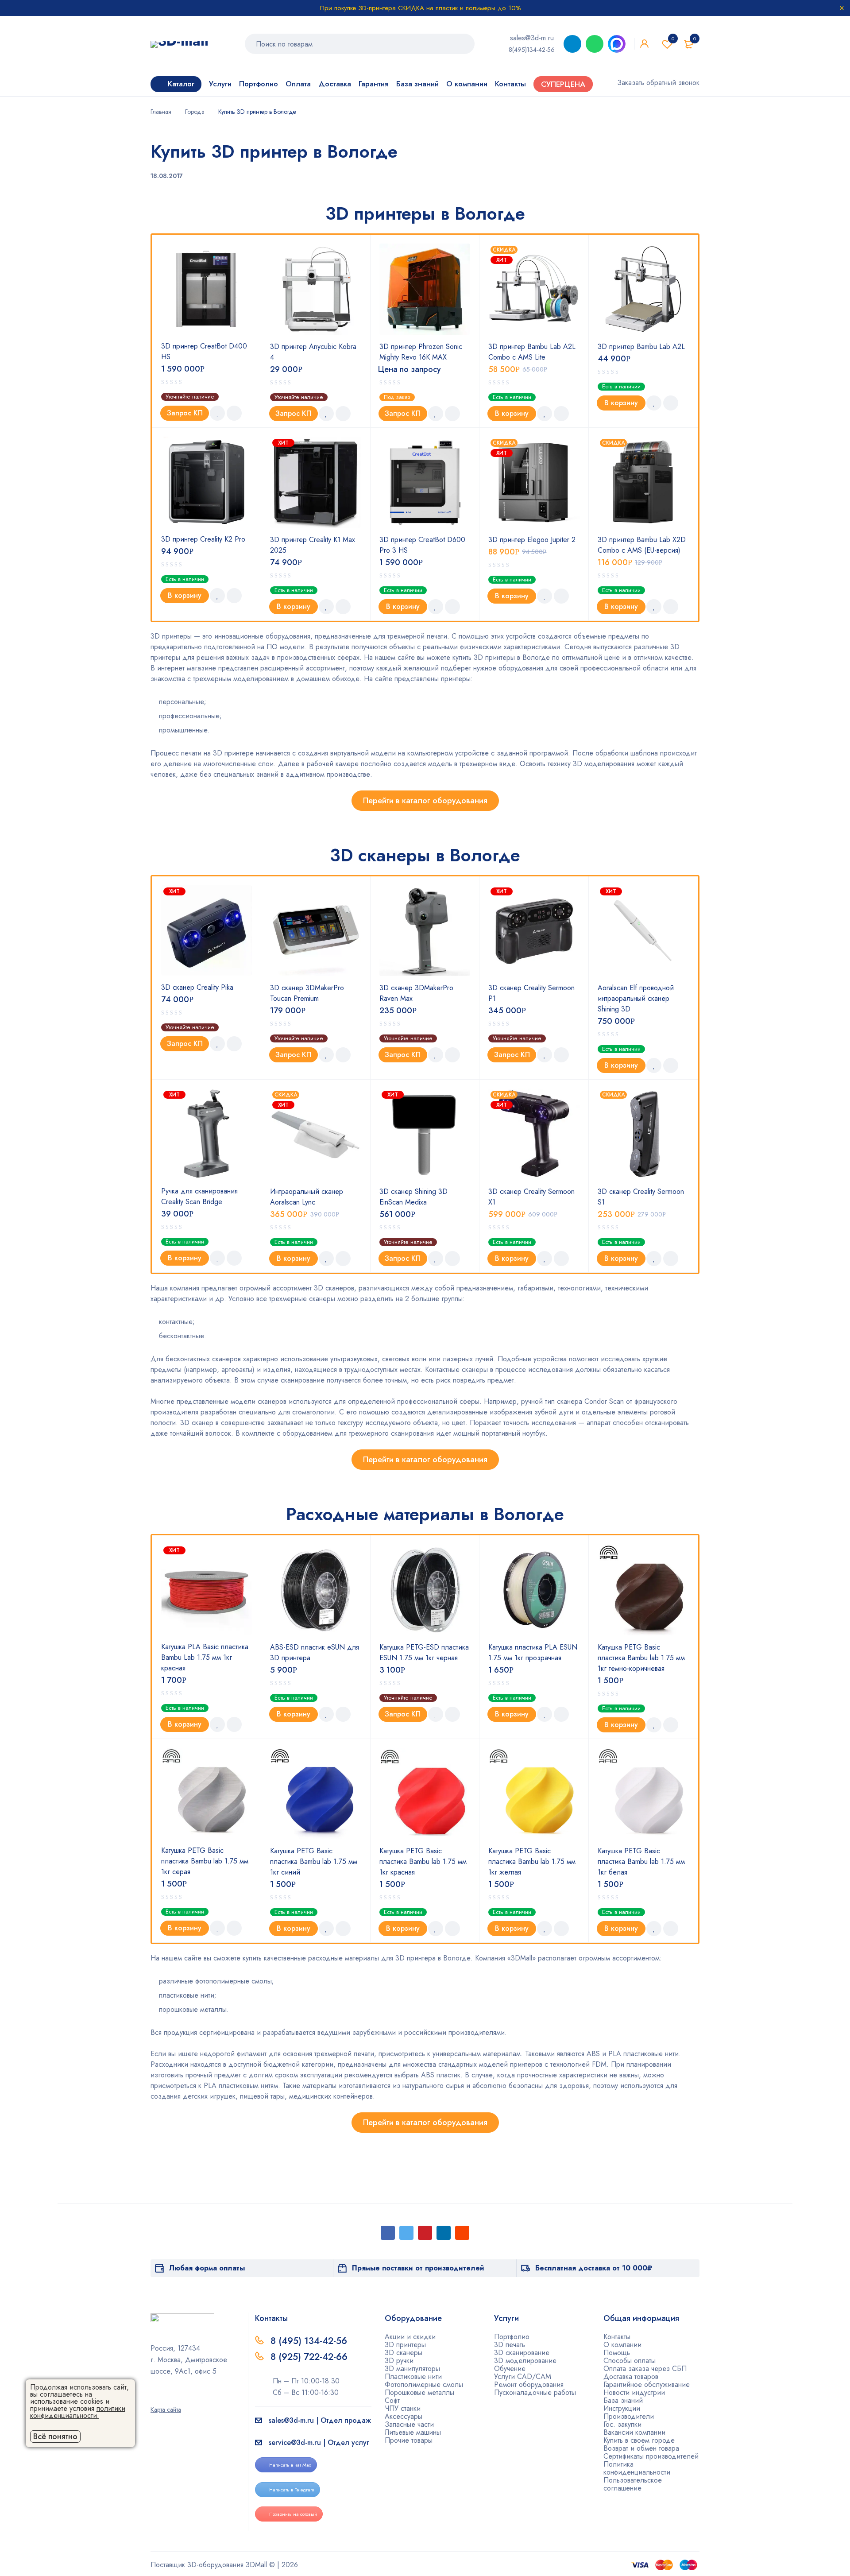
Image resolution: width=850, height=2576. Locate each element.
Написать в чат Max (290, 2465)
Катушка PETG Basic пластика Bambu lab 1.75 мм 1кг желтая (532, 1861)
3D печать (510, 2345)
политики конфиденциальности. (78, 2412)
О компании (622, 2345)
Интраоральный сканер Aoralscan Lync (307, 1197)
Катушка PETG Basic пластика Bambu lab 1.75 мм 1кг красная (423, 1861)
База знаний (623, 2400)
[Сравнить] (234, 413)
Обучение (510, 2369)
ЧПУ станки (403, 2408)
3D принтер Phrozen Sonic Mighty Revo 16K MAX (421, 352)
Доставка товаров (631, 2377)
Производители (629, 2416)
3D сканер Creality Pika (197, 987)
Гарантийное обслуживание (647, 2384)
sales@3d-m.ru (532, 38)
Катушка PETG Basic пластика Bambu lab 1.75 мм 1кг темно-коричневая (641, 1658)
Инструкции (622, 2408)
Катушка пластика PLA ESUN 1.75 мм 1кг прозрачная (533, 1652)
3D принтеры (405, 2345)
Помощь (617, 2353)
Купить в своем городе (639, 2440)
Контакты (617, 2337)
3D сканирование (522, 2353)
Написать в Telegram (292, 2490)
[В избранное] (217, 413)
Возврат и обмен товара (641, 2448)
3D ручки (399, 2361)
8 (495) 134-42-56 (309, 2341)
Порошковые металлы (419, 2392)
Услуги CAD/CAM (523, 2377)
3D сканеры (404, 2353)
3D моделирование (525, 2361)
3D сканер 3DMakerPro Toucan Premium (307, 993)
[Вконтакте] (182, 2397)
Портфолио (512, 2337)
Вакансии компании (634, 2432)
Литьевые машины (413, 2432)
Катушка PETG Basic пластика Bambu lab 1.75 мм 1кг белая (641, 1861)
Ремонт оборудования (529, 2384)
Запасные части (409, 2424)
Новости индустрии (634, 2392)
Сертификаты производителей (651, 2456)
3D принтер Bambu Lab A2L (641, 347)
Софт (392, 2400)
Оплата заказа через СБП (645, 2369)
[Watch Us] (154, 2397)
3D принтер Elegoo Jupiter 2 (532, 540)
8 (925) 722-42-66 (310, 2357)
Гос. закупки (622, 2424)
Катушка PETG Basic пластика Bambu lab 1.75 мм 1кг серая (205, 1861)
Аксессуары (404, 2416)
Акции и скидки (410, 2337)
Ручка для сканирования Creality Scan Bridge (199, 1196)
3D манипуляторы (412, 2369)
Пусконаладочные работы (535, 2392)
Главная (161, 112)
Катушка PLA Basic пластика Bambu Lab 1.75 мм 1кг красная (205, 1657)
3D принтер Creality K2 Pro (203, 539)
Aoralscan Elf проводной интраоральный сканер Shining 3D (636, 998)
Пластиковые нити (413, 2377)
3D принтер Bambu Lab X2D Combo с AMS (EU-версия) (642, 545)
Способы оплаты (630, 2361)
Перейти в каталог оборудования (425, 801)
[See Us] (168, 2397)
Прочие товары (409, 2440)
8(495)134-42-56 (532, 50)
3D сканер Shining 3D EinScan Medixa (413, 1197)
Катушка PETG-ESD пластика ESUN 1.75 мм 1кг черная (424, 1652)
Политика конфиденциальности (637, 2468)
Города (195, 112)
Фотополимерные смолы (424, 2384)
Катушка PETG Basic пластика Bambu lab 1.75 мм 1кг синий (314, 1861)
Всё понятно (55, 2437)
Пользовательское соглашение (633, 2484)
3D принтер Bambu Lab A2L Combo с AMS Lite (532, 352)
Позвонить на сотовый (293, 2514)
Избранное (673, 39)
